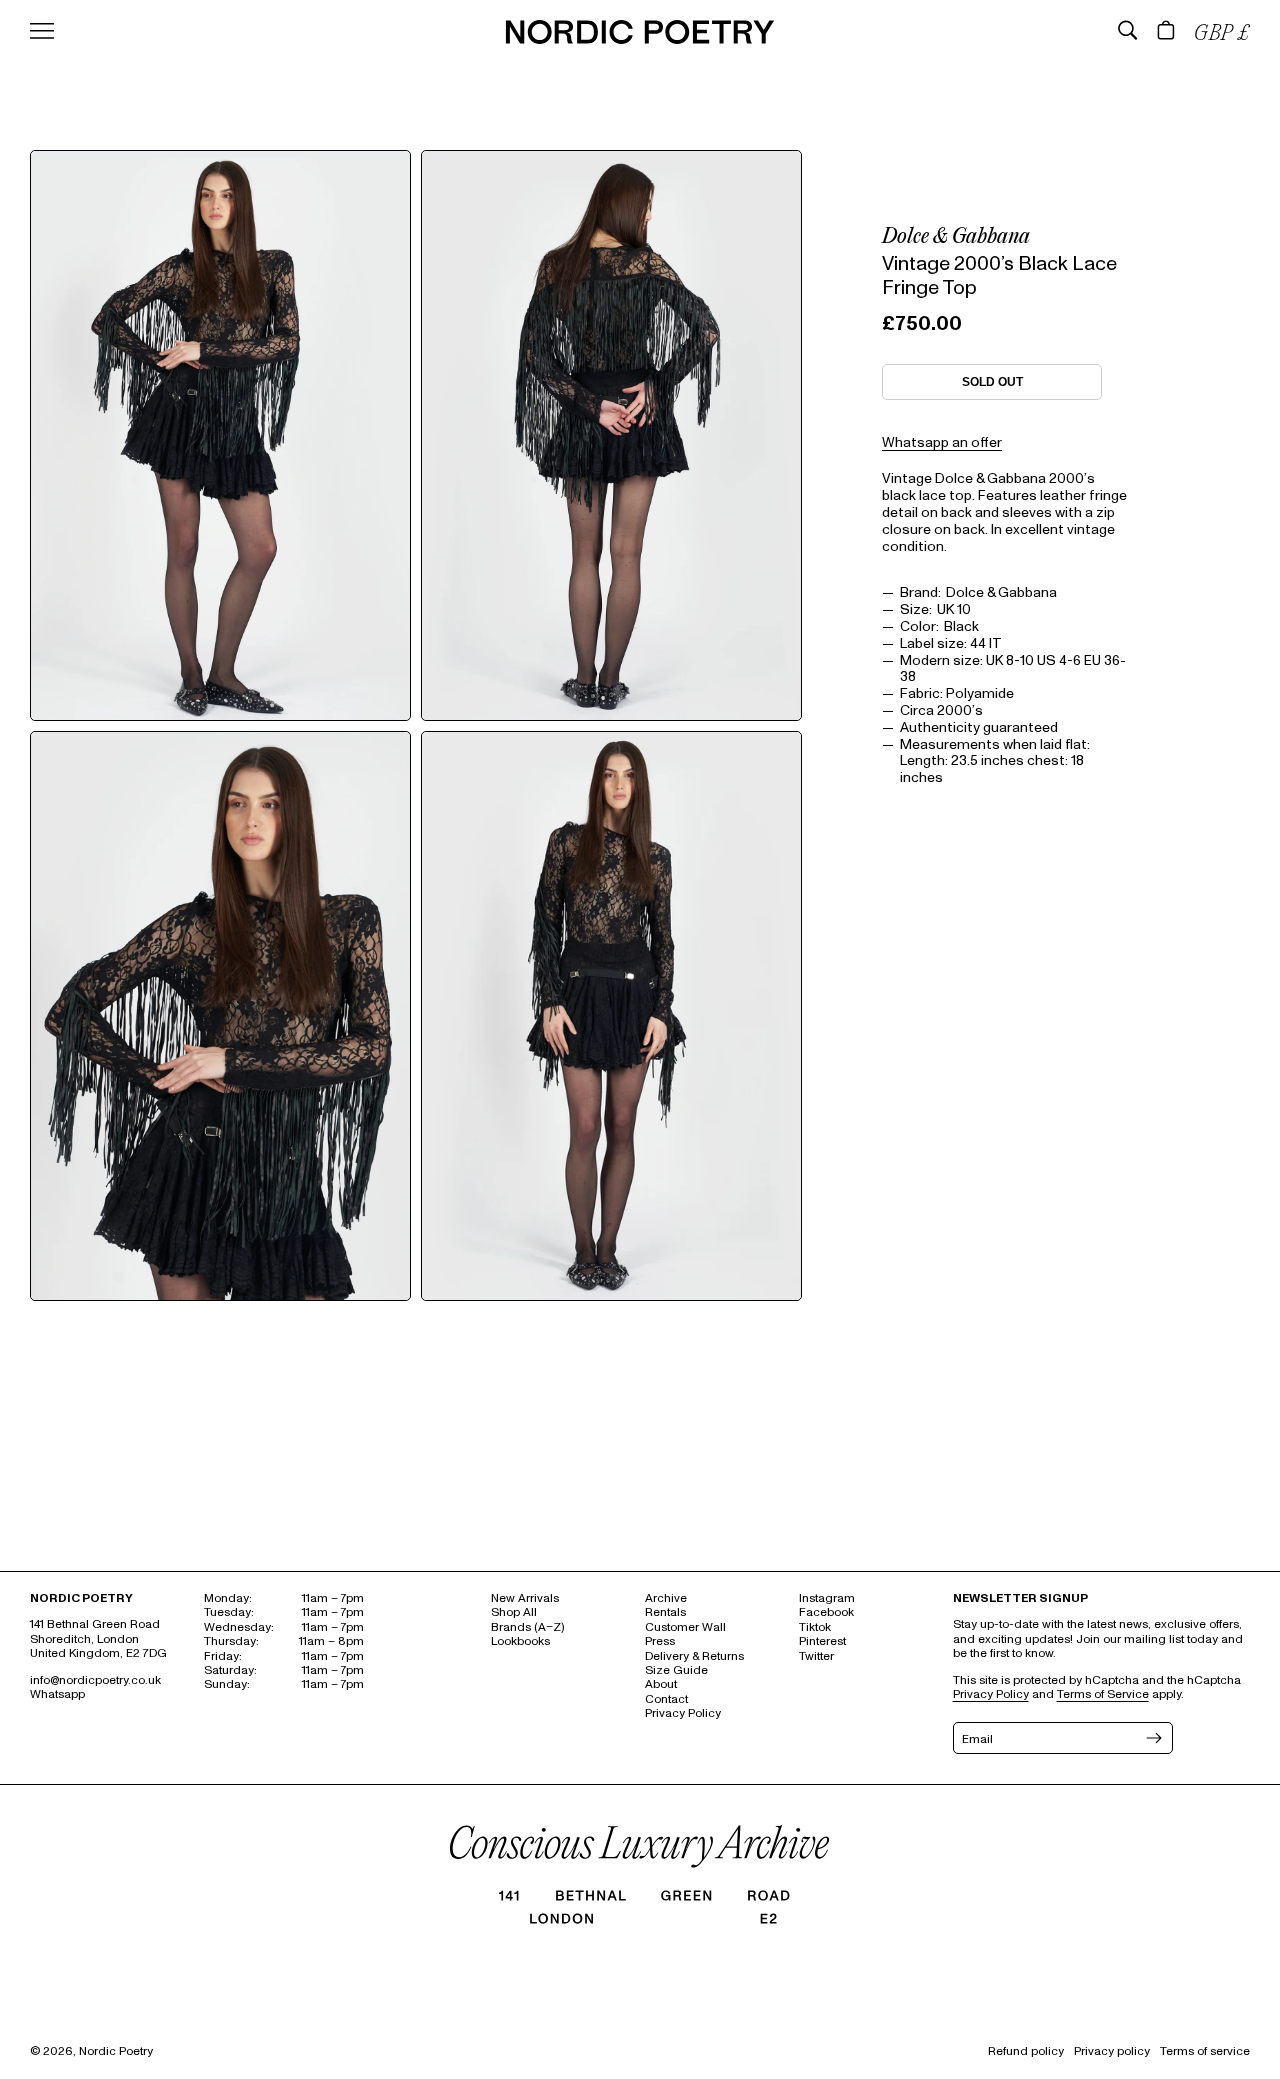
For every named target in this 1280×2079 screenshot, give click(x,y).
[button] (1128, 30)
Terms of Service (1103, 1694)
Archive (666, 1598)
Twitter (816, 1656)
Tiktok (815, 1627)
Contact (666, 1699)
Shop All (514, 1612)
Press (660, 1641)
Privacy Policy (683, 1713)
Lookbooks (520, 1641)
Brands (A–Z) (527, 1627)
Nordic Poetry (116, 2051)
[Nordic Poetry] (640, 39)
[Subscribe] (1152, 1738)
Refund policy (1026, 2051)
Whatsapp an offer (942, 442)
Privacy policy (1112, 2051)
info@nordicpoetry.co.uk (95, 1680)
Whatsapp (57, 1694)
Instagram (827, 1598)
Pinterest (822, 1641)
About (661, 1684)
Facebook (826, 1612)
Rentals (665, 1612)
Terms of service (1205, 2051)
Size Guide (676, 1670)
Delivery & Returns (694, 1656)
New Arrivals (525, 1598)
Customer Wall (685, 1627)
